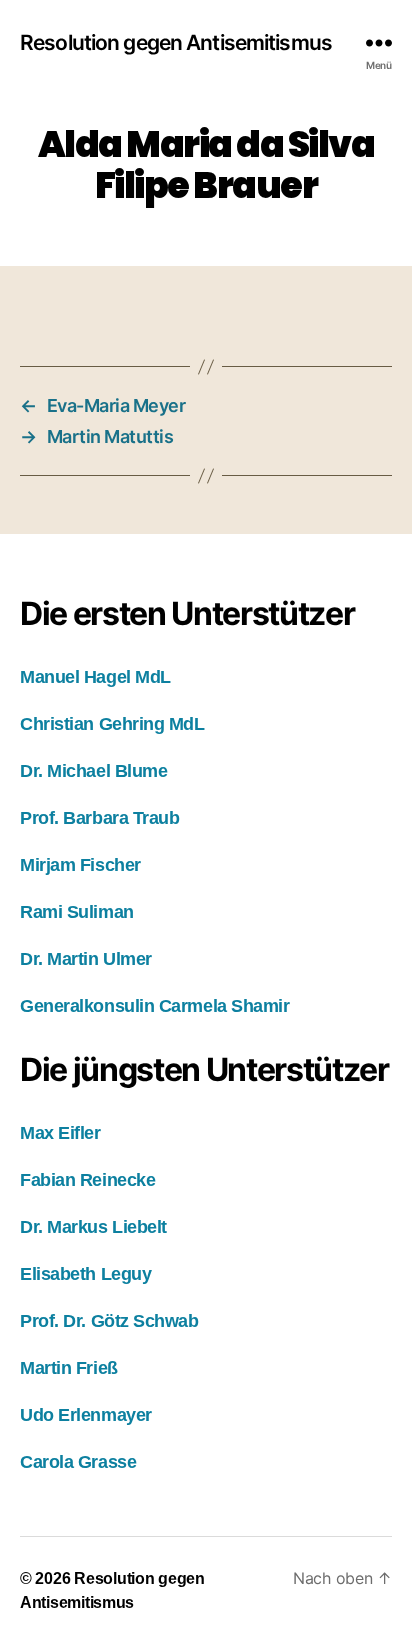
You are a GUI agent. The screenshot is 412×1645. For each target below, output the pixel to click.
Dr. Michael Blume (93, 771)
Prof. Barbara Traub (99, 818)
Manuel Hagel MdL (95, 677)
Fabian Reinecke (87, 1180)
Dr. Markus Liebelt (93, 1227)
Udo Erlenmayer (86, 1415)
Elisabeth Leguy (85, 1274)
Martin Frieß (69, 1368)
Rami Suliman (77, 912)
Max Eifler (60, 1133)
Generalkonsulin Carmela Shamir (155, 1006)
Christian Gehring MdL (112, 724)
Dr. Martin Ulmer (86, 959)
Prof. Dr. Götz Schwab (109, 1321)
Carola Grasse (78, 1462)
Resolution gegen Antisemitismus (176, 42)
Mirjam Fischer (80, 865)
